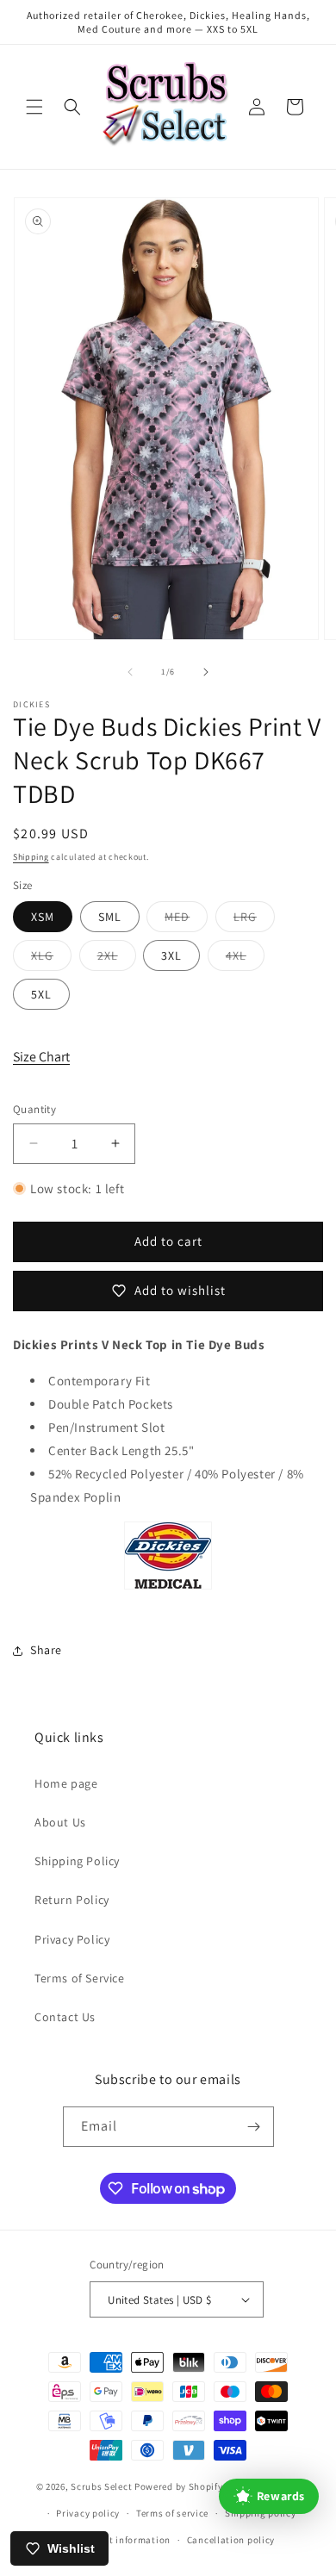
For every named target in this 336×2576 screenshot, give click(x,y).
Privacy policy (88, 2513)
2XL (117, 959)
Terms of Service (80, 1978)
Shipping (31, 857)
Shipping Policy (77, 1861)
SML (110, 917)
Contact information (124, 2540)
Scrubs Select (101, 2486)
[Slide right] (206, 672)
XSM (43, 917)
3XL (171, 955)
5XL (41, 994)
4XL (245, 959)
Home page (66, 1783)
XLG (51, 959)
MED (186, 920)
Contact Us (65, 2017)
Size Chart (41, 1057)
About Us (60, 1822)
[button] (34, 107)
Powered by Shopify (179, 2486)
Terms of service (172, 2513)
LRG (254, 920)
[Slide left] (130, 672)
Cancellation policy (231, 2540)
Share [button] (46, 1650)
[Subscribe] (254, 2127)
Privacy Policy (72, 1939)
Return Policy (72, 1900)
